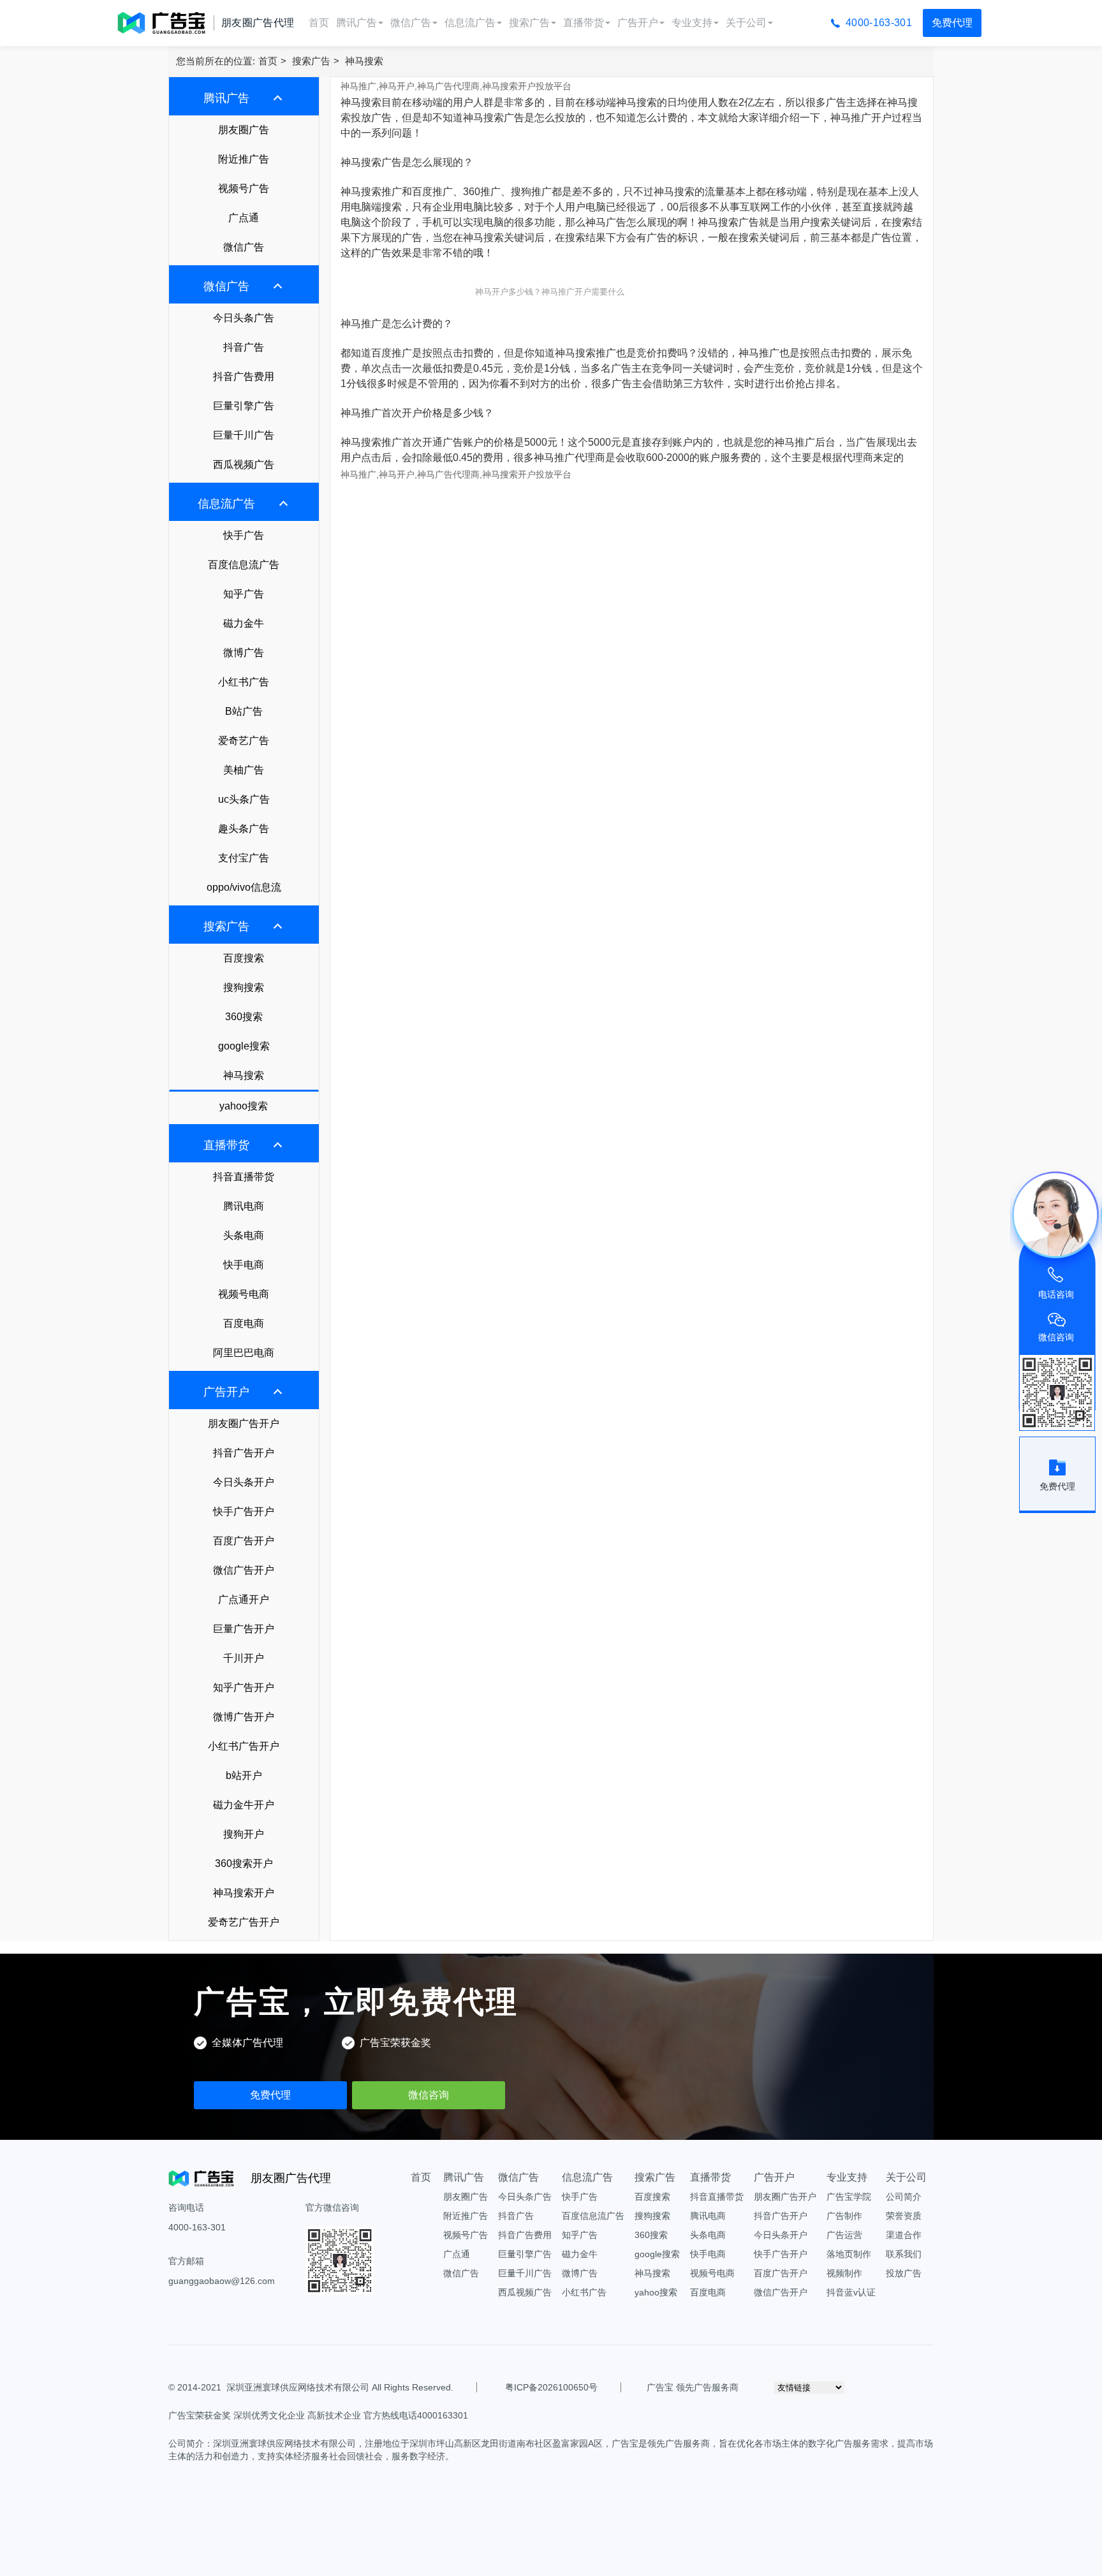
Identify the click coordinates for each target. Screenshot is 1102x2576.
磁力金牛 (244, 623)
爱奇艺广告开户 (244, 1922)
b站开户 (244, 1775)
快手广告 (244, 535)
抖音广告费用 (244, 377)
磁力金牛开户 (244, 1805)
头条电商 (244, 1235)
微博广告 (244, 653)
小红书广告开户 (244, 1746)
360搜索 (244, 1017)
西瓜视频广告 (244, 465)
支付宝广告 (244, 858)
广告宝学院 (849, 2197)
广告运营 (844, 2235)
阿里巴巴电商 (244, 1353)
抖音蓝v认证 (851, 2292)
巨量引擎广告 (244, 406)
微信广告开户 (244, 1570)
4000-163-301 (879, 23)
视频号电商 (244, 1294)
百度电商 (244, 1323)
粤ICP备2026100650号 (551, 2387)
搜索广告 (529, 23)
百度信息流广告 (244, 565)
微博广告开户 (244, 1717)
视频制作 (844, 2273)
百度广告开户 (244, 1541)
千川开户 (244, 1658)
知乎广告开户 (244, 1687)
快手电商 (244, 1265)
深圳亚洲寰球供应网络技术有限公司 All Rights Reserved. (340, 2387)
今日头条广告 (244, 318)
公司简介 (904, 2197)
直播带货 (584, 23)
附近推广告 (244, 159)
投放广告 (904, 2273)
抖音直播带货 (244, 1177)
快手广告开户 (244, 1511)
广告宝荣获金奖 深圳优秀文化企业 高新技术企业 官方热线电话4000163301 (318, 2415)
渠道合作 (904, 2235)
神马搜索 (364, 61)
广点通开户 (244, 1599)
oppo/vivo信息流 (244, 887)
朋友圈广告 (244, 130)
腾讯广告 (356, 23)
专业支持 (692, 23)
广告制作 (844, 2216)
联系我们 (904, 2254)
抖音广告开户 (244, 1453)
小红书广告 (244, 682)
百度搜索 (244, 958)
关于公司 (746, 23)
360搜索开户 (244, 1863)
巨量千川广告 (244, 435)
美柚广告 (244, 770)
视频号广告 (244, 188)
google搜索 (244, 1046)
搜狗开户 (244, 1834)
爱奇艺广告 (244, 741)
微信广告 (411, 23)
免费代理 (952, 23)
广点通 (244, 218)
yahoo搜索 (244, 1106)
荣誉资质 (904, 2216)
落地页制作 (849, 2254)
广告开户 (638, 23)
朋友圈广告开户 (244, 1423)
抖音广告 (244, 347)
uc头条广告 (244, 799)
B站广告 (244, 711)
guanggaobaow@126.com (222, 2281)
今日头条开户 (244, 1482)
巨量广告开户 (244, 1629)
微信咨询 (429, 2095)
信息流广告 (470, 23)
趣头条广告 (244, 829)
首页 (319, 23)
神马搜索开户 (244, 1893)
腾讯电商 (244, 1206)
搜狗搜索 (244, 987)
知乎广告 (244, 594)
